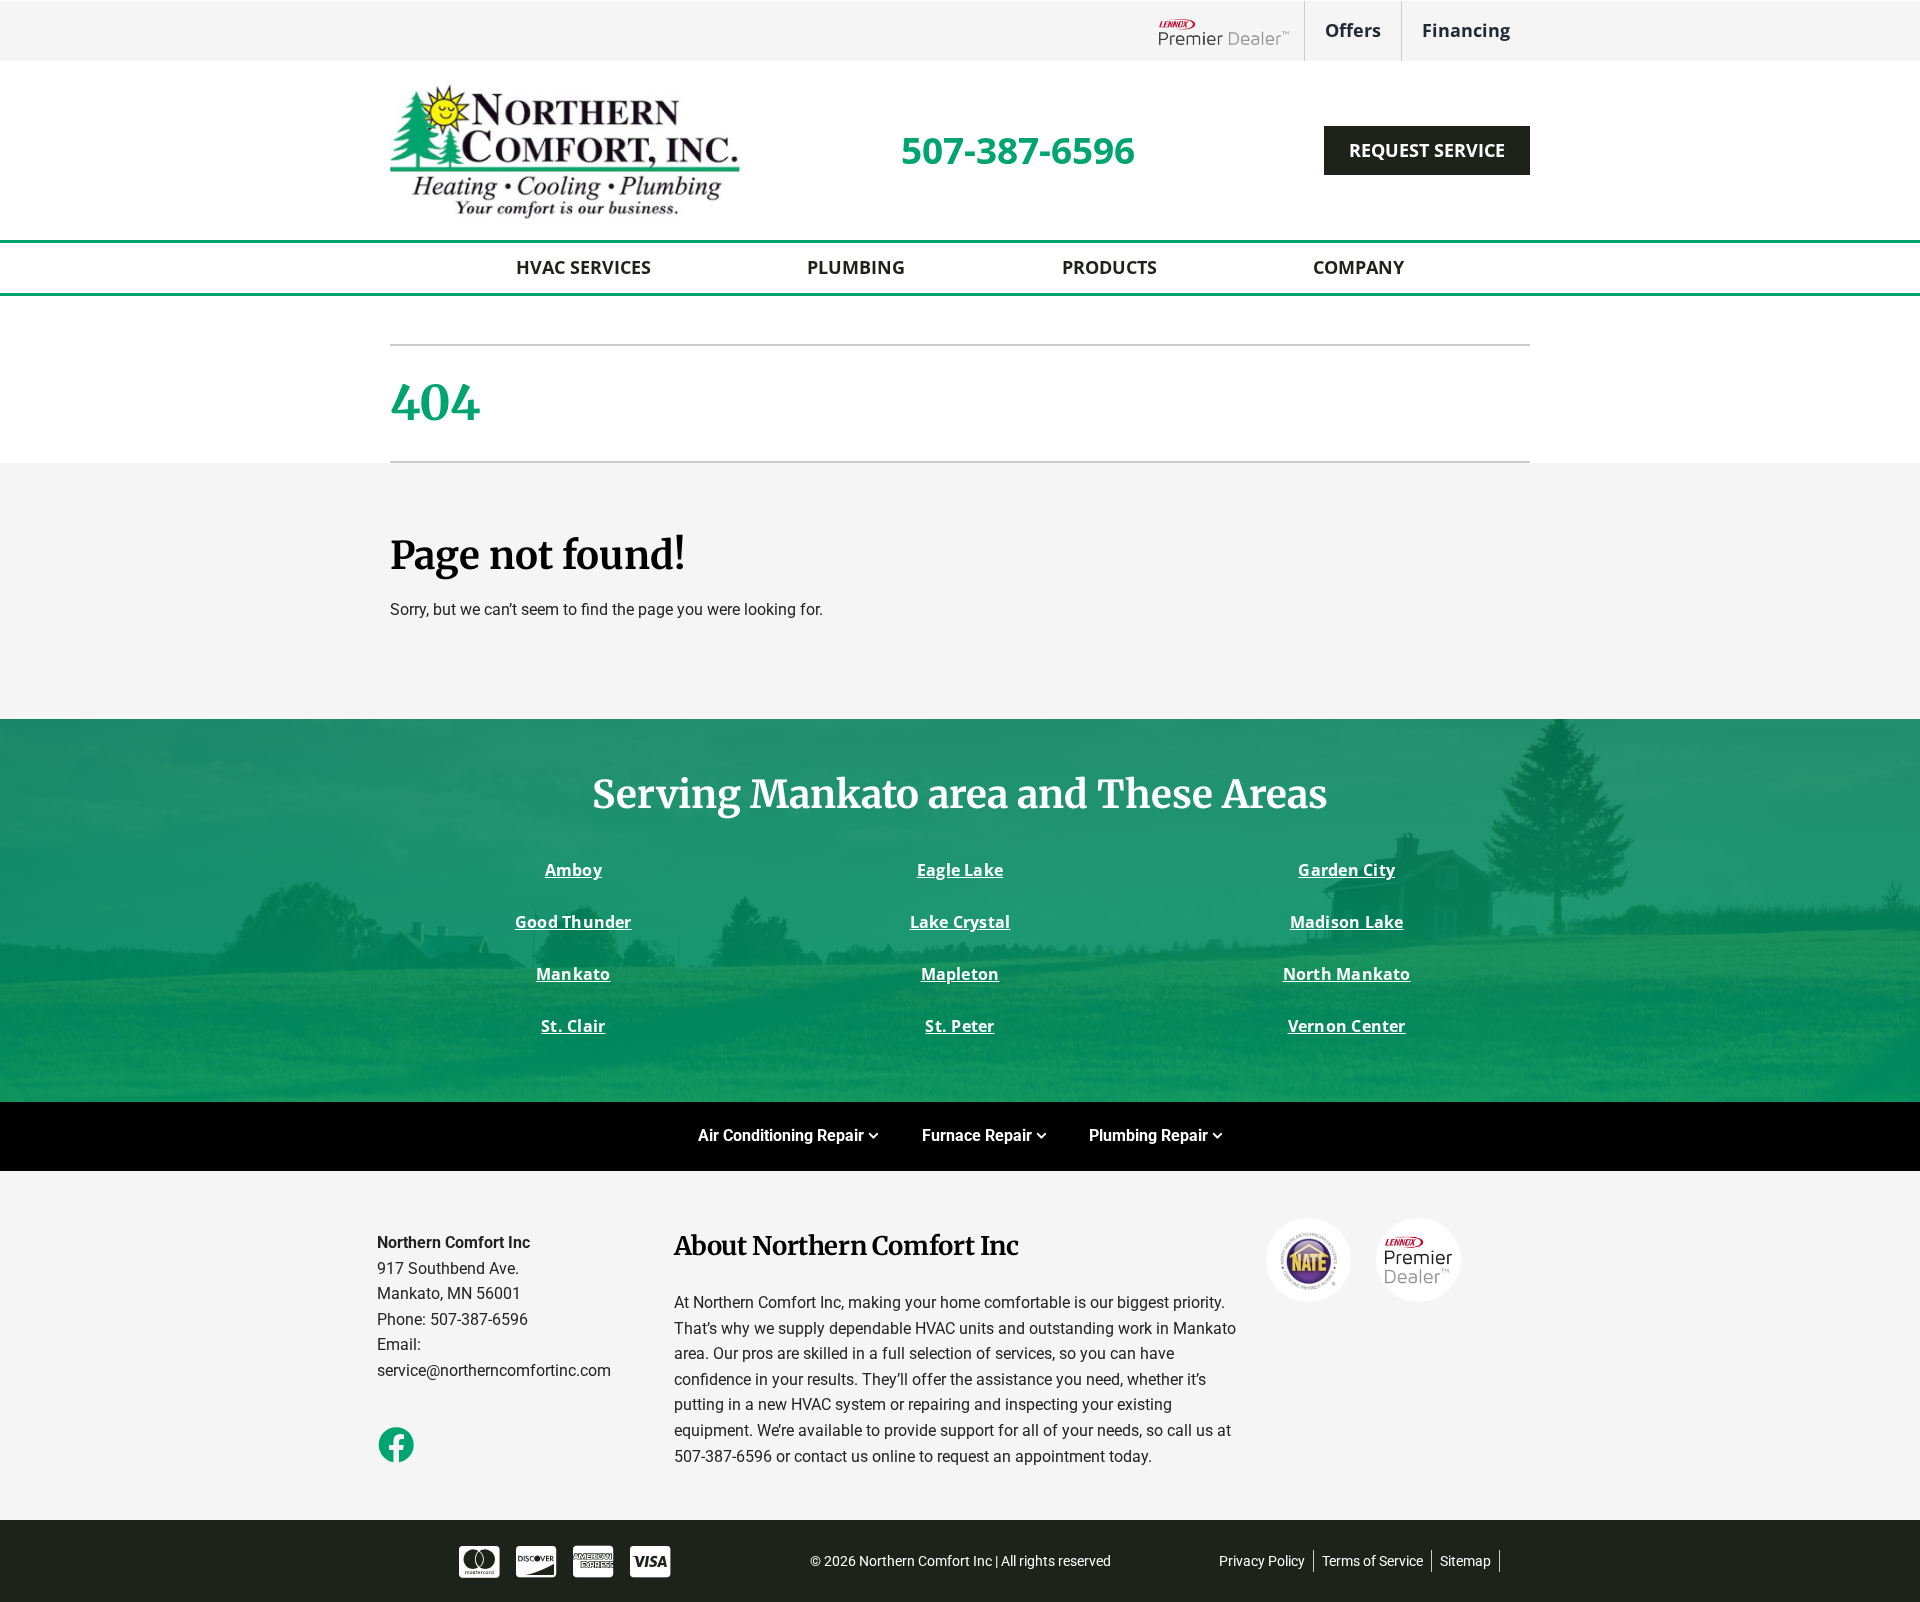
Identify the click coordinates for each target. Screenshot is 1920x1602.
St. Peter (959, 1026)
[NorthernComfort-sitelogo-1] (565, 88)
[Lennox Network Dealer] (1231, 30)
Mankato (573, 974)
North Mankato (1347, 974)
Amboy (573, 870)
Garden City (1346, 870)
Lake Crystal (960, 922)
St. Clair (573, 1026)
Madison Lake (1347, 922)
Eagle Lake (960, 870)
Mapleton (960, 974)
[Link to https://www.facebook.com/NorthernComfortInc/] (395, 1444)
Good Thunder (573, 922)
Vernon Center (1347, 1026)
